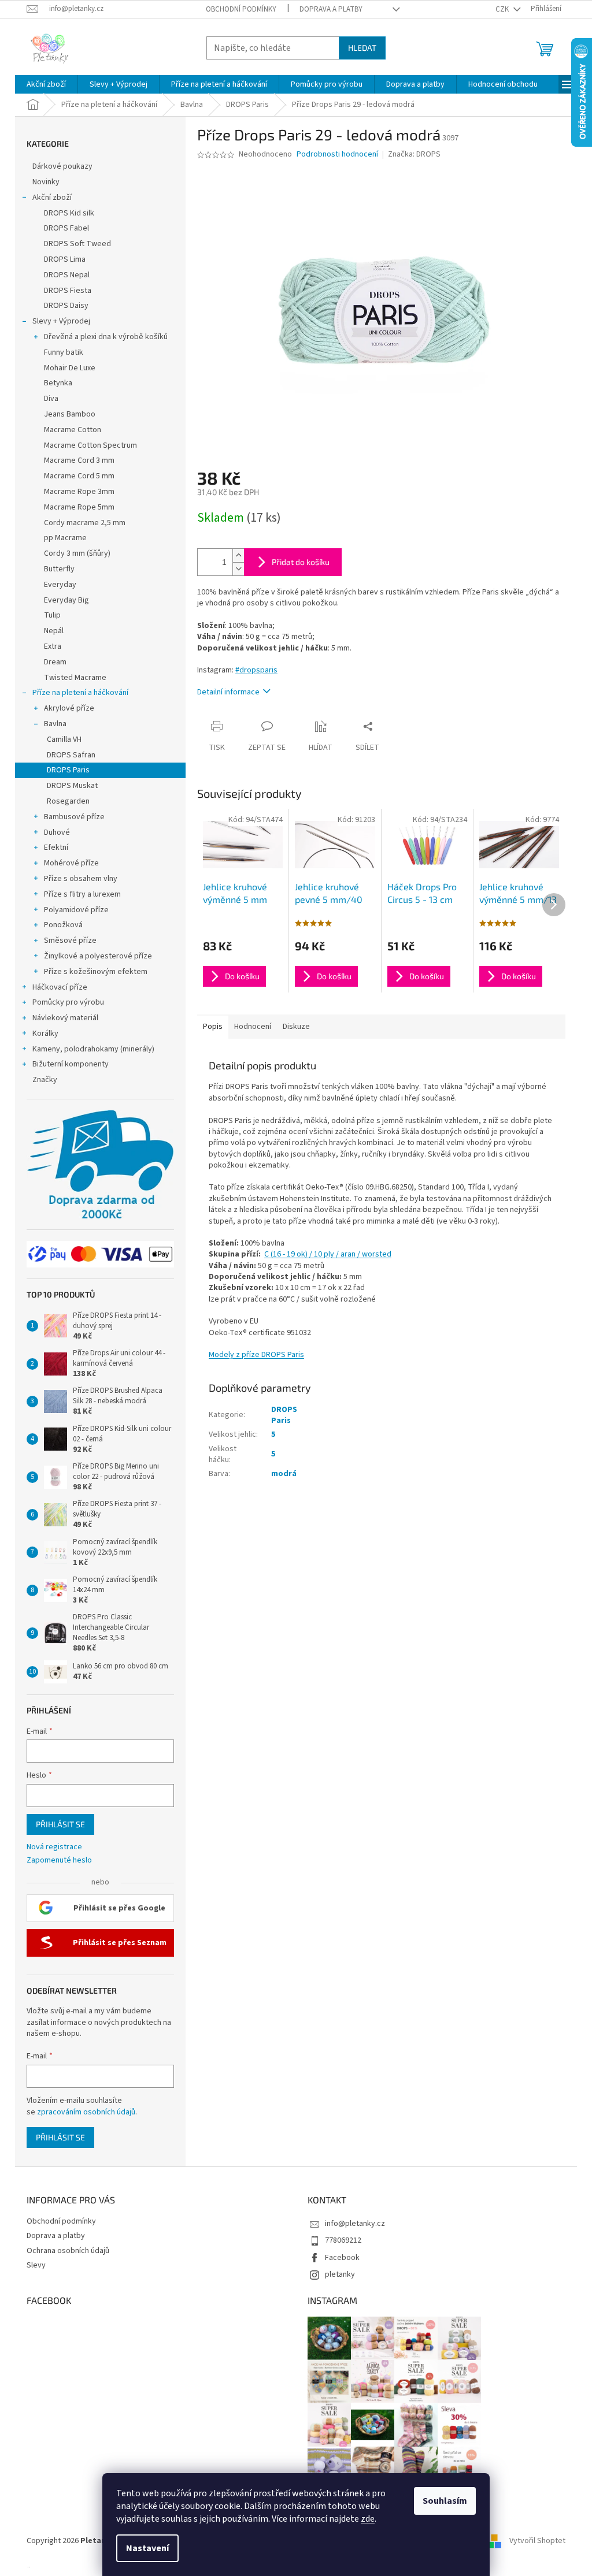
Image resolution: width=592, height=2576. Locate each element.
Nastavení (147, 2548)
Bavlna (55, 724)
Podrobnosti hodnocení (337, 155)
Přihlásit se (60, 1824)
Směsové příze (70, 941)
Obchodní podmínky (241, 9)
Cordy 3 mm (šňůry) (77, 553)
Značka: (414, 154)
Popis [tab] (213, 1027)
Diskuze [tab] (296, 1027)
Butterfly (59, 569)
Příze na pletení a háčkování (80, 693)
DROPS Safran (71, 755)
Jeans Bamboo (70, 414)
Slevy (36, 2265)
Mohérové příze (71, 863)
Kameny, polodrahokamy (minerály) (93, 1049)
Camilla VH (64, 739)
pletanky (340, 2274)
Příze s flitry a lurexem (82, 894)
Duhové (57, 832)
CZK (503, 9)
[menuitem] (46, 84)
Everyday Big (66, 600)
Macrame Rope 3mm (79, 492)
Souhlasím (445, 2501)
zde (368, 2519)
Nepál (54, 631)
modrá (284, 1474)
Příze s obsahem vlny (81, 879)
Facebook (342, 2258)
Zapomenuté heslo (59, 1861)
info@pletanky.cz (355, 2224)
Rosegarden (68, 801)
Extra (53, 646)
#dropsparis (256, 670)
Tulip (52, 615)
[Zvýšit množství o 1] (238, 555)
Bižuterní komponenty (71, 1064)
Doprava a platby (331, 9)
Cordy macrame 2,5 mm (85, 523)
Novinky (46, 182)
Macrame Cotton (73, 430)
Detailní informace (228, 692)
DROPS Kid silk (69, 213)
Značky (45, 1080)
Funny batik (64, 352)
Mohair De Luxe (70, 368)
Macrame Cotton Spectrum (90, 445)
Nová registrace (54, 1847)
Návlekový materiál (65, 1018)
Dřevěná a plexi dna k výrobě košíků (106, 337)
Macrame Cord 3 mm (79, 460)
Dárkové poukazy (62, 166)
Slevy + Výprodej (61, 321)
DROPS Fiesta (68, 291)
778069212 (343, 2240)
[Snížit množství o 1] (238, 569)
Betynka (58, 383)
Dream (55, 662)
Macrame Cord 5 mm (79, 476)
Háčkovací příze (60, 987)
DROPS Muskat (72, 786)
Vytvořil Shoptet (537, 2541)
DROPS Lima (65, 259)
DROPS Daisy (66, 306)
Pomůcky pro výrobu (68, 1002)
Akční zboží (52, 198)
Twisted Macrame (75, 678)
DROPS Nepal (67, 275)
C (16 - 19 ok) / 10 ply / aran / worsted (328, 1254)
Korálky (45, 1034)
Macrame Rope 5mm (79, 507)
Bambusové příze (74, 817)
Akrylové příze (69, 708)
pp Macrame (65, 538)
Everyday (60, 585)
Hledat (362, 48)
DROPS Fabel (66, 228)
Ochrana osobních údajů (68, 2251)
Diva (51, 399)
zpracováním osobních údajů (86, 2112)
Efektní (56, 847)
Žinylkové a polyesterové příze (98, 956)
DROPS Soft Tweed (77, 244)
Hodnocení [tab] (253, 1027)
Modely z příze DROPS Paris (256, 1355)
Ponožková (63, 925)
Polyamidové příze (76, 910)
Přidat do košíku (301, 562)
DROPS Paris (68, 770)
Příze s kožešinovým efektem (96, 972)
